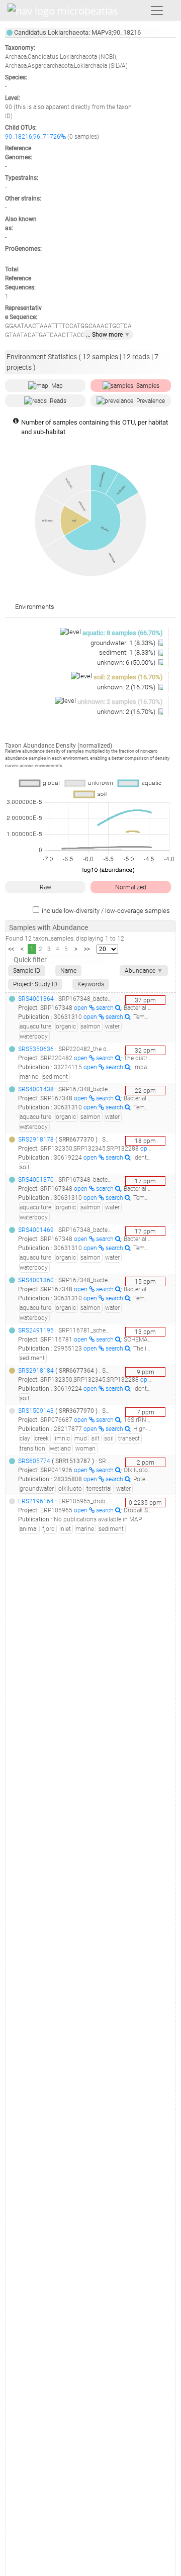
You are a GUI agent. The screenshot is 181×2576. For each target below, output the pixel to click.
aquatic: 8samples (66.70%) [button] (123, 633)
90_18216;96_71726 (33, 137)
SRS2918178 (36, 1140)
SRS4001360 (36, 1280)
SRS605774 (34, 1461)
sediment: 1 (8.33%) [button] (128, 652)
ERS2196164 (36, 1501)
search (106, 1008)
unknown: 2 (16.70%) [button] (127, 687)
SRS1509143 (36, 1411)
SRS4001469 (36, 1230)
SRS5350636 (36, 1049)
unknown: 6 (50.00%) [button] (127, 662)
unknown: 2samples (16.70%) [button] (120, 702)
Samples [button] (148, 386)
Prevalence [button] (151, 401)
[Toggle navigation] (157, 11)
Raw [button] (46, 887)
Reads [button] (58, 401)
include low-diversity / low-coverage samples (106, 911)
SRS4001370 (36, 1180)
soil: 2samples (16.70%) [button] (128, 677)
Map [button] (57, 386)
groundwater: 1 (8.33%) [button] (124, 643)
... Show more (108, 335)
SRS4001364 (36, 999)
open (81, 1008)
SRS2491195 (36, 1330)
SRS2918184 (36, 1371)
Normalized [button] (131, 887)
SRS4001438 (36, 1089)
